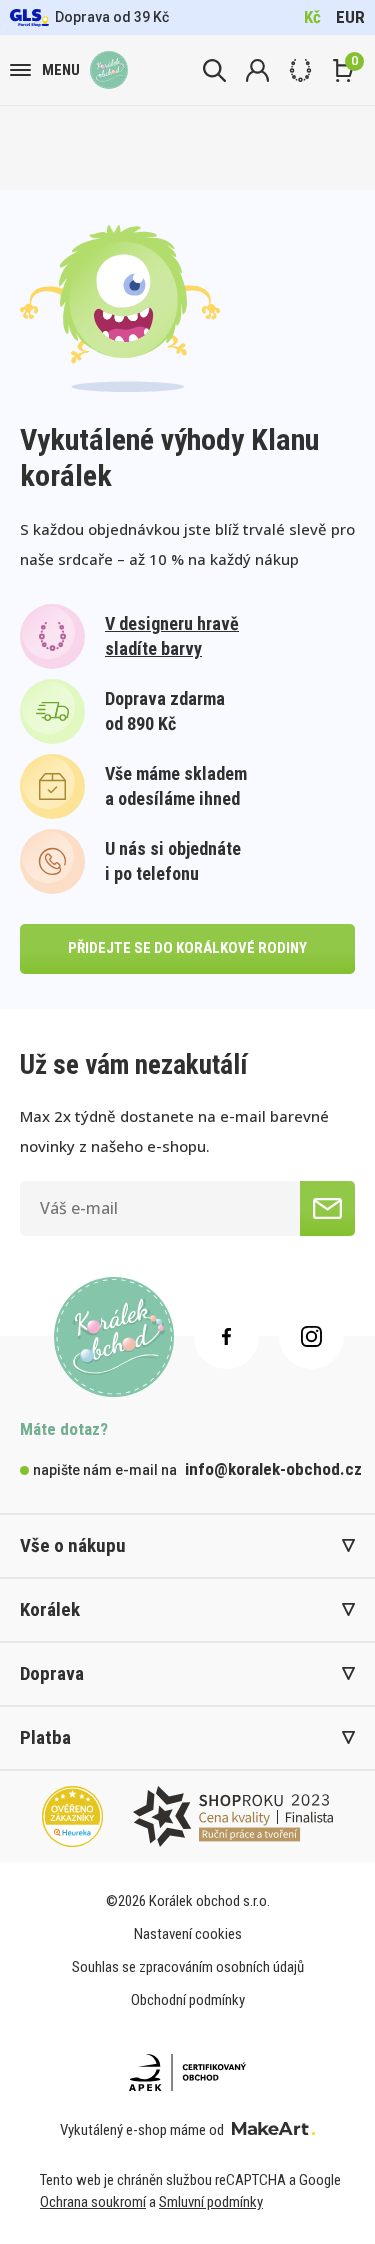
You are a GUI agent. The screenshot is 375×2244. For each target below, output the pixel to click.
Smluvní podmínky (211, 2202)
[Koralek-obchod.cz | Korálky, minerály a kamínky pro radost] (109, 70)
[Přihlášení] (257, 70)
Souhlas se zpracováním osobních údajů (188, 1967)
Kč (312, 17)
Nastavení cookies (188, 1934)
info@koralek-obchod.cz (273, 1469)
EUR (350, 17)
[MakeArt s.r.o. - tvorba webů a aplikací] (273, 2130)
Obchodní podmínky (188, 2000)
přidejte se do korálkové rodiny (187, 948)
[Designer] (300, 70)
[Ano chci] (327, 1208)
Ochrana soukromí (93, 2202)
